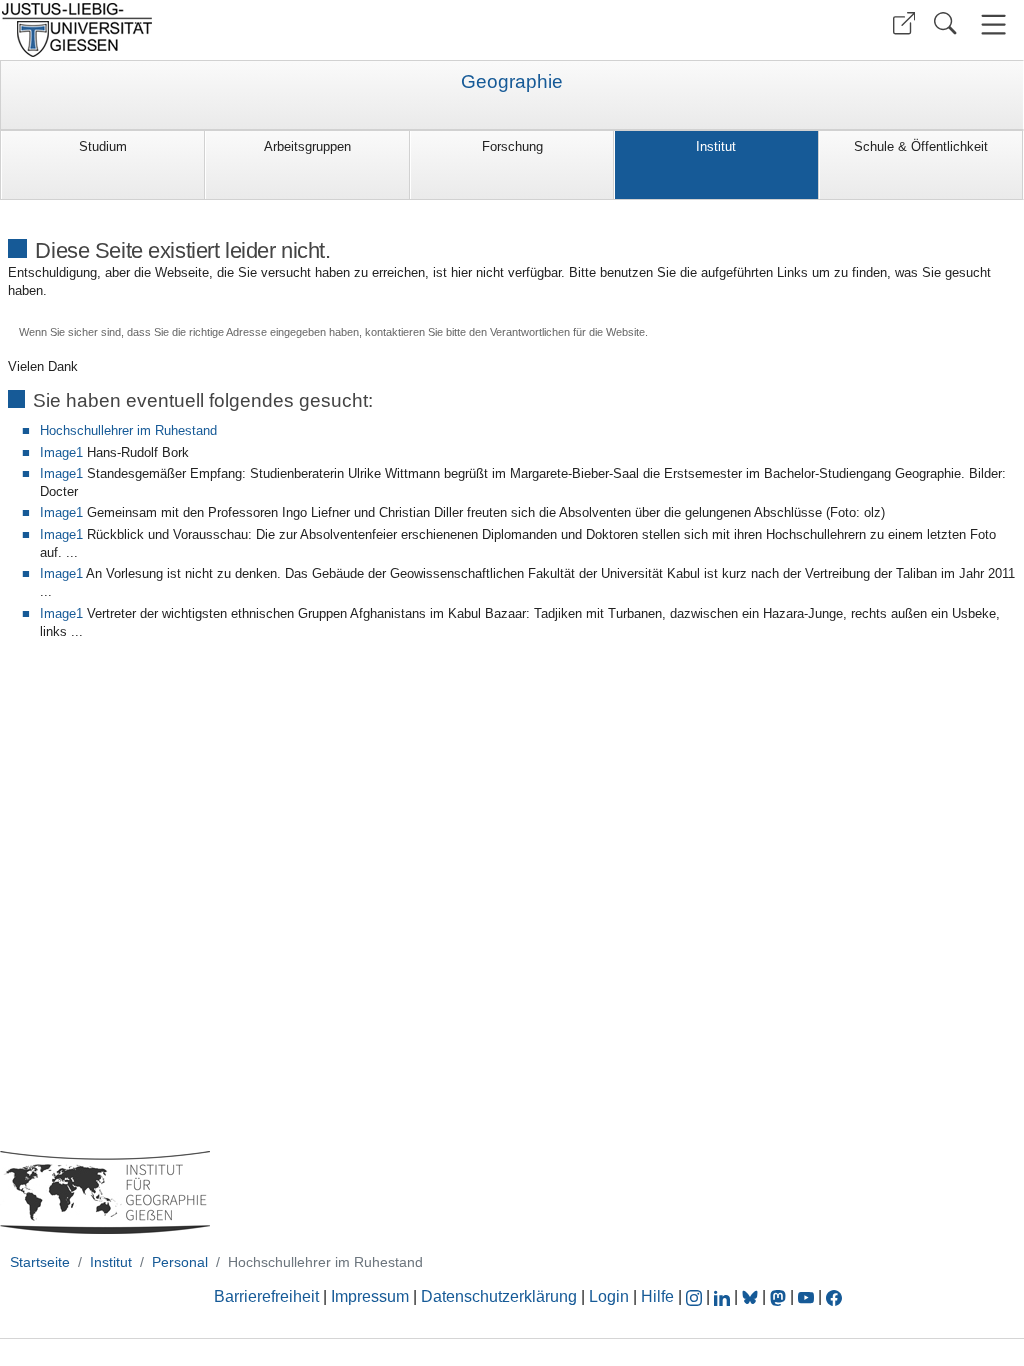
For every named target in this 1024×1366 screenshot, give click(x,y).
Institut (716, 146)
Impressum (370, 1296)
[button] (904, 23)
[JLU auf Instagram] (696, 1296)
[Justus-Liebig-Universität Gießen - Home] (253, 30)
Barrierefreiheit (266, 1296)
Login (611, 1296)
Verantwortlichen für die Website (567, 332)
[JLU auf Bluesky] (752, 1296)
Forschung (512, 146)
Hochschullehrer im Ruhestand (128, 430)
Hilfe (657, 1296)
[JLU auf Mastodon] (780, 1296)
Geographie (512, 82)
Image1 (61, 452)
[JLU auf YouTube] (806, 1296)
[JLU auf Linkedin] (724, 1296)
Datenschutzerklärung (499, 1296)
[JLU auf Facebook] (834, 1296)
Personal (180, 1262)
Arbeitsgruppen (307, 146)
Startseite (40, 1262)
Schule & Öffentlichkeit (921, 146)
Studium (103, 146)
